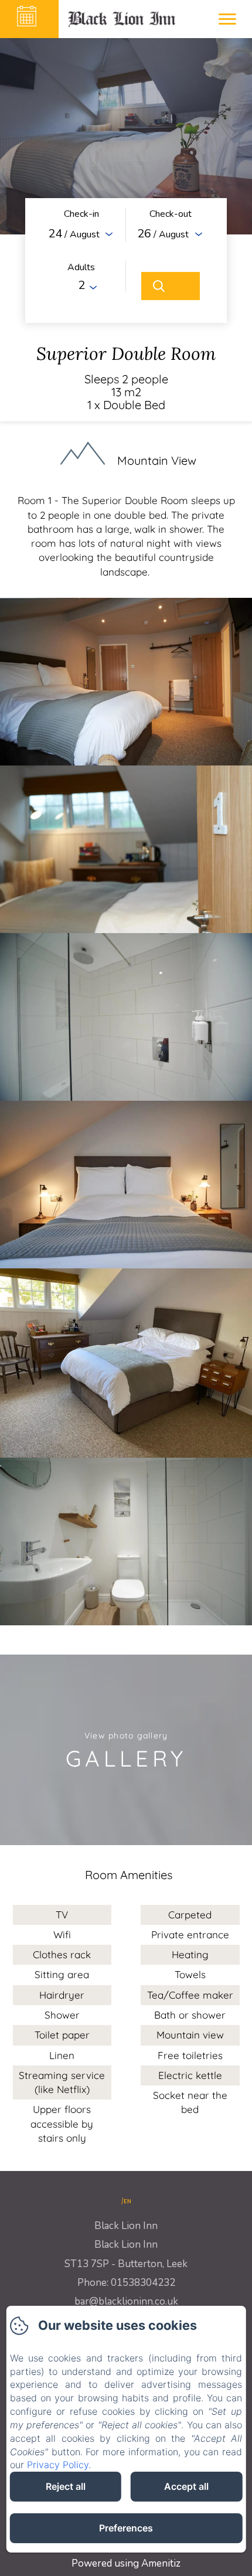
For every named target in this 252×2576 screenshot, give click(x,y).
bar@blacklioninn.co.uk (126, 2301)
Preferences (126, 2528)
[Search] (171, 286)
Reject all (66, 2486)
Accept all (186, 2486)
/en (126, 2200)
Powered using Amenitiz (126, 2563)
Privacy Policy (58, 2465)
